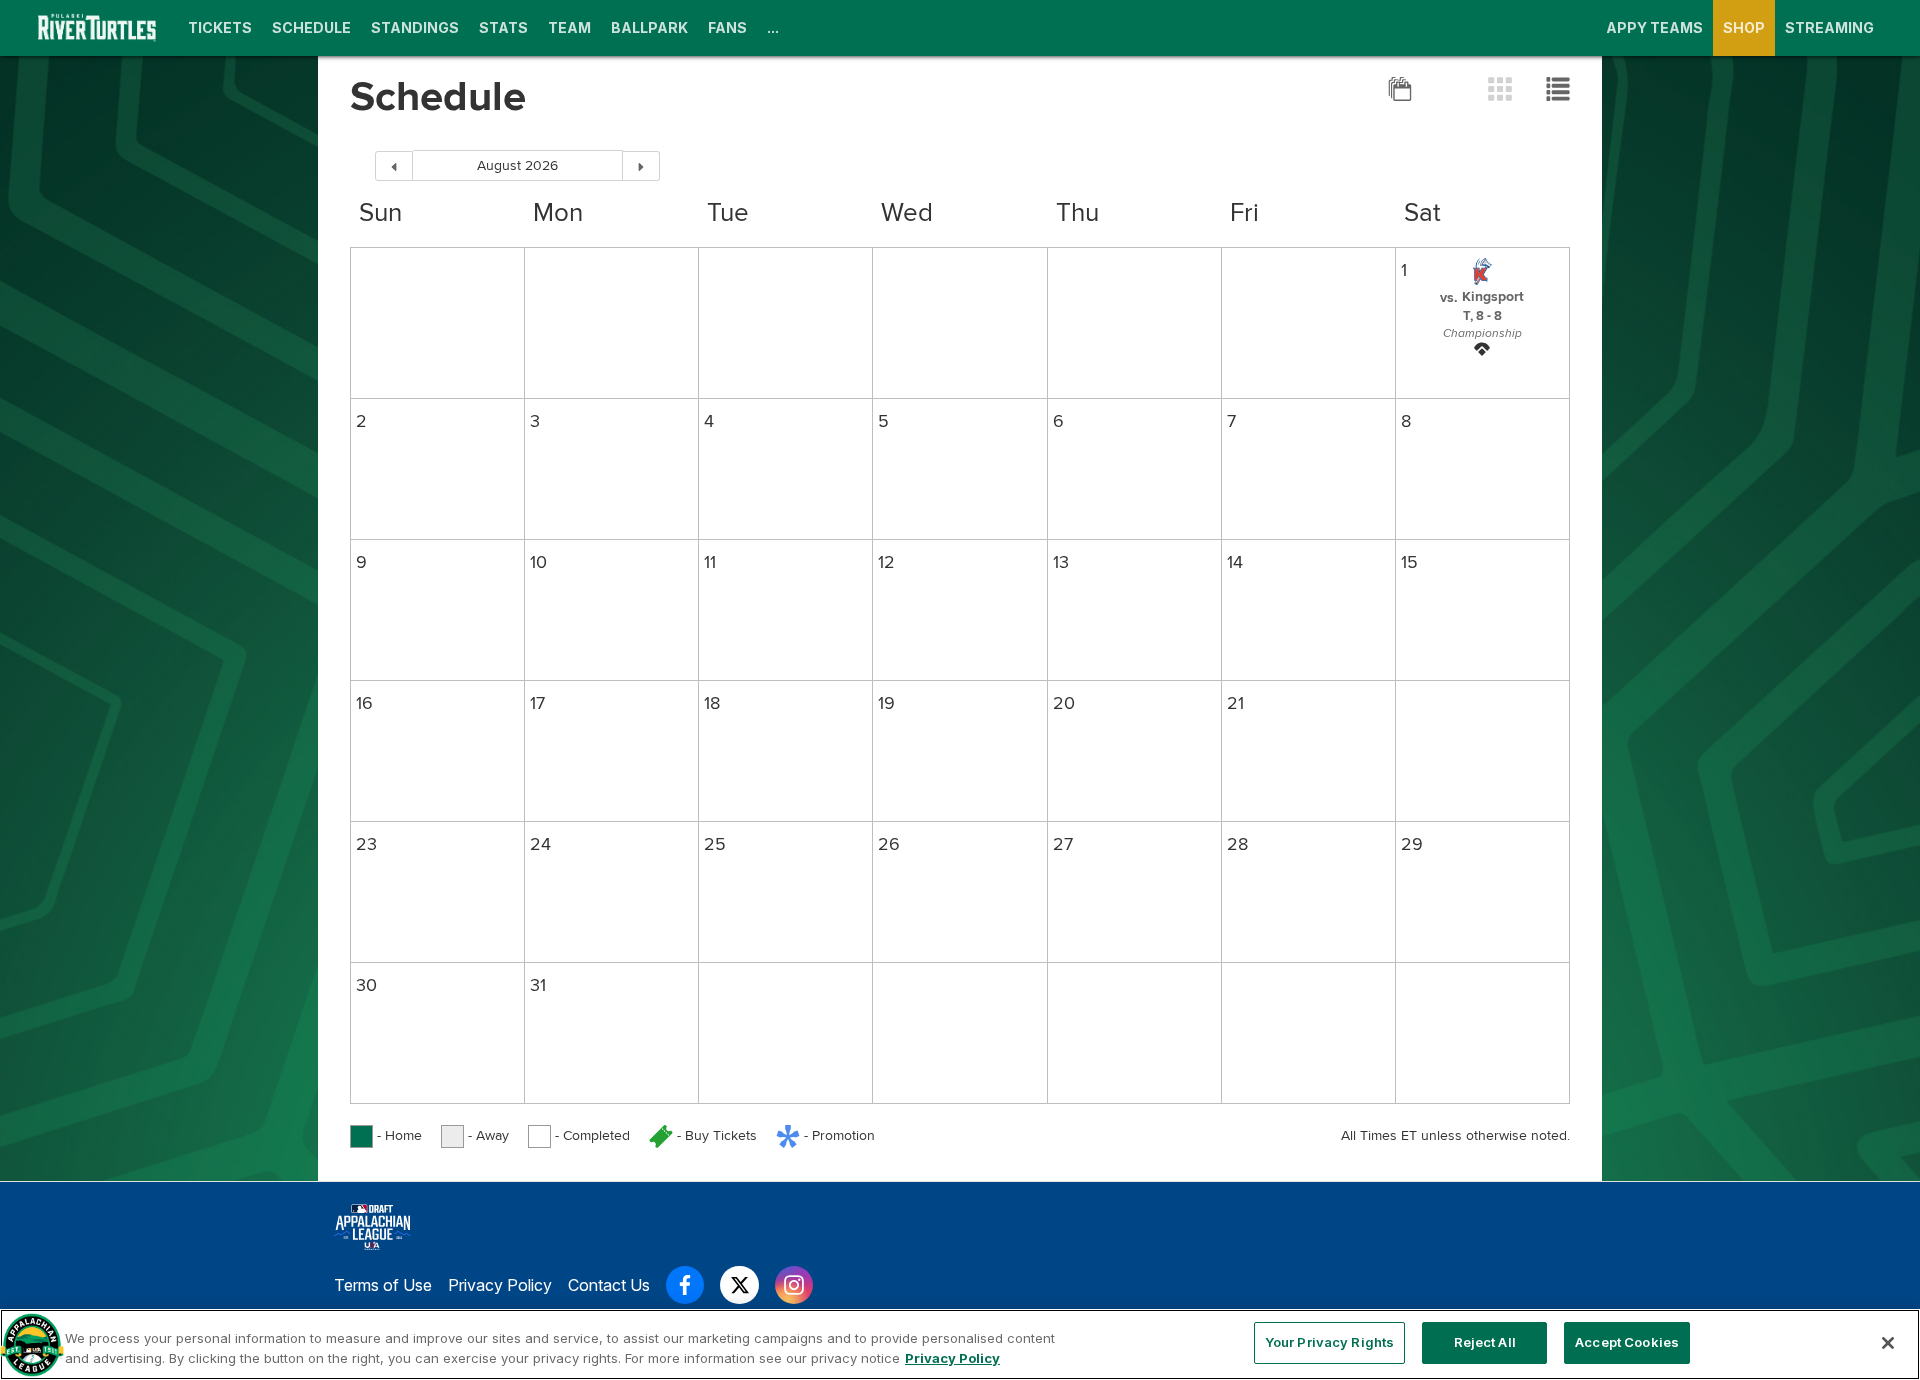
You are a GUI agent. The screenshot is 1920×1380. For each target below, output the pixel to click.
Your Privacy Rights (1329, 1342)
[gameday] (1482, 352)
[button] (1482, 296)
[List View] (1558, 89)
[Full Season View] (1402, 89)
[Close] (1888, 1343)
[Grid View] (1502, 89)
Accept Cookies (1627, 1342)
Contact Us (609, 1285)
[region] (960, 1344)
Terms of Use (383, 1285)
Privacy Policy (500, 1285)
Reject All (1485, 1342)
